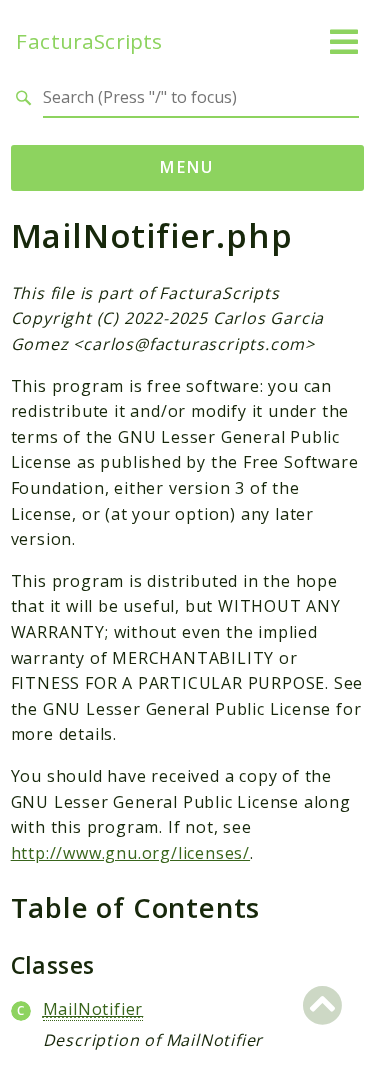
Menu (187, 167)
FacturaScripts (89, 41)
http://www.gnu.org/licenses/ (130, 853)
